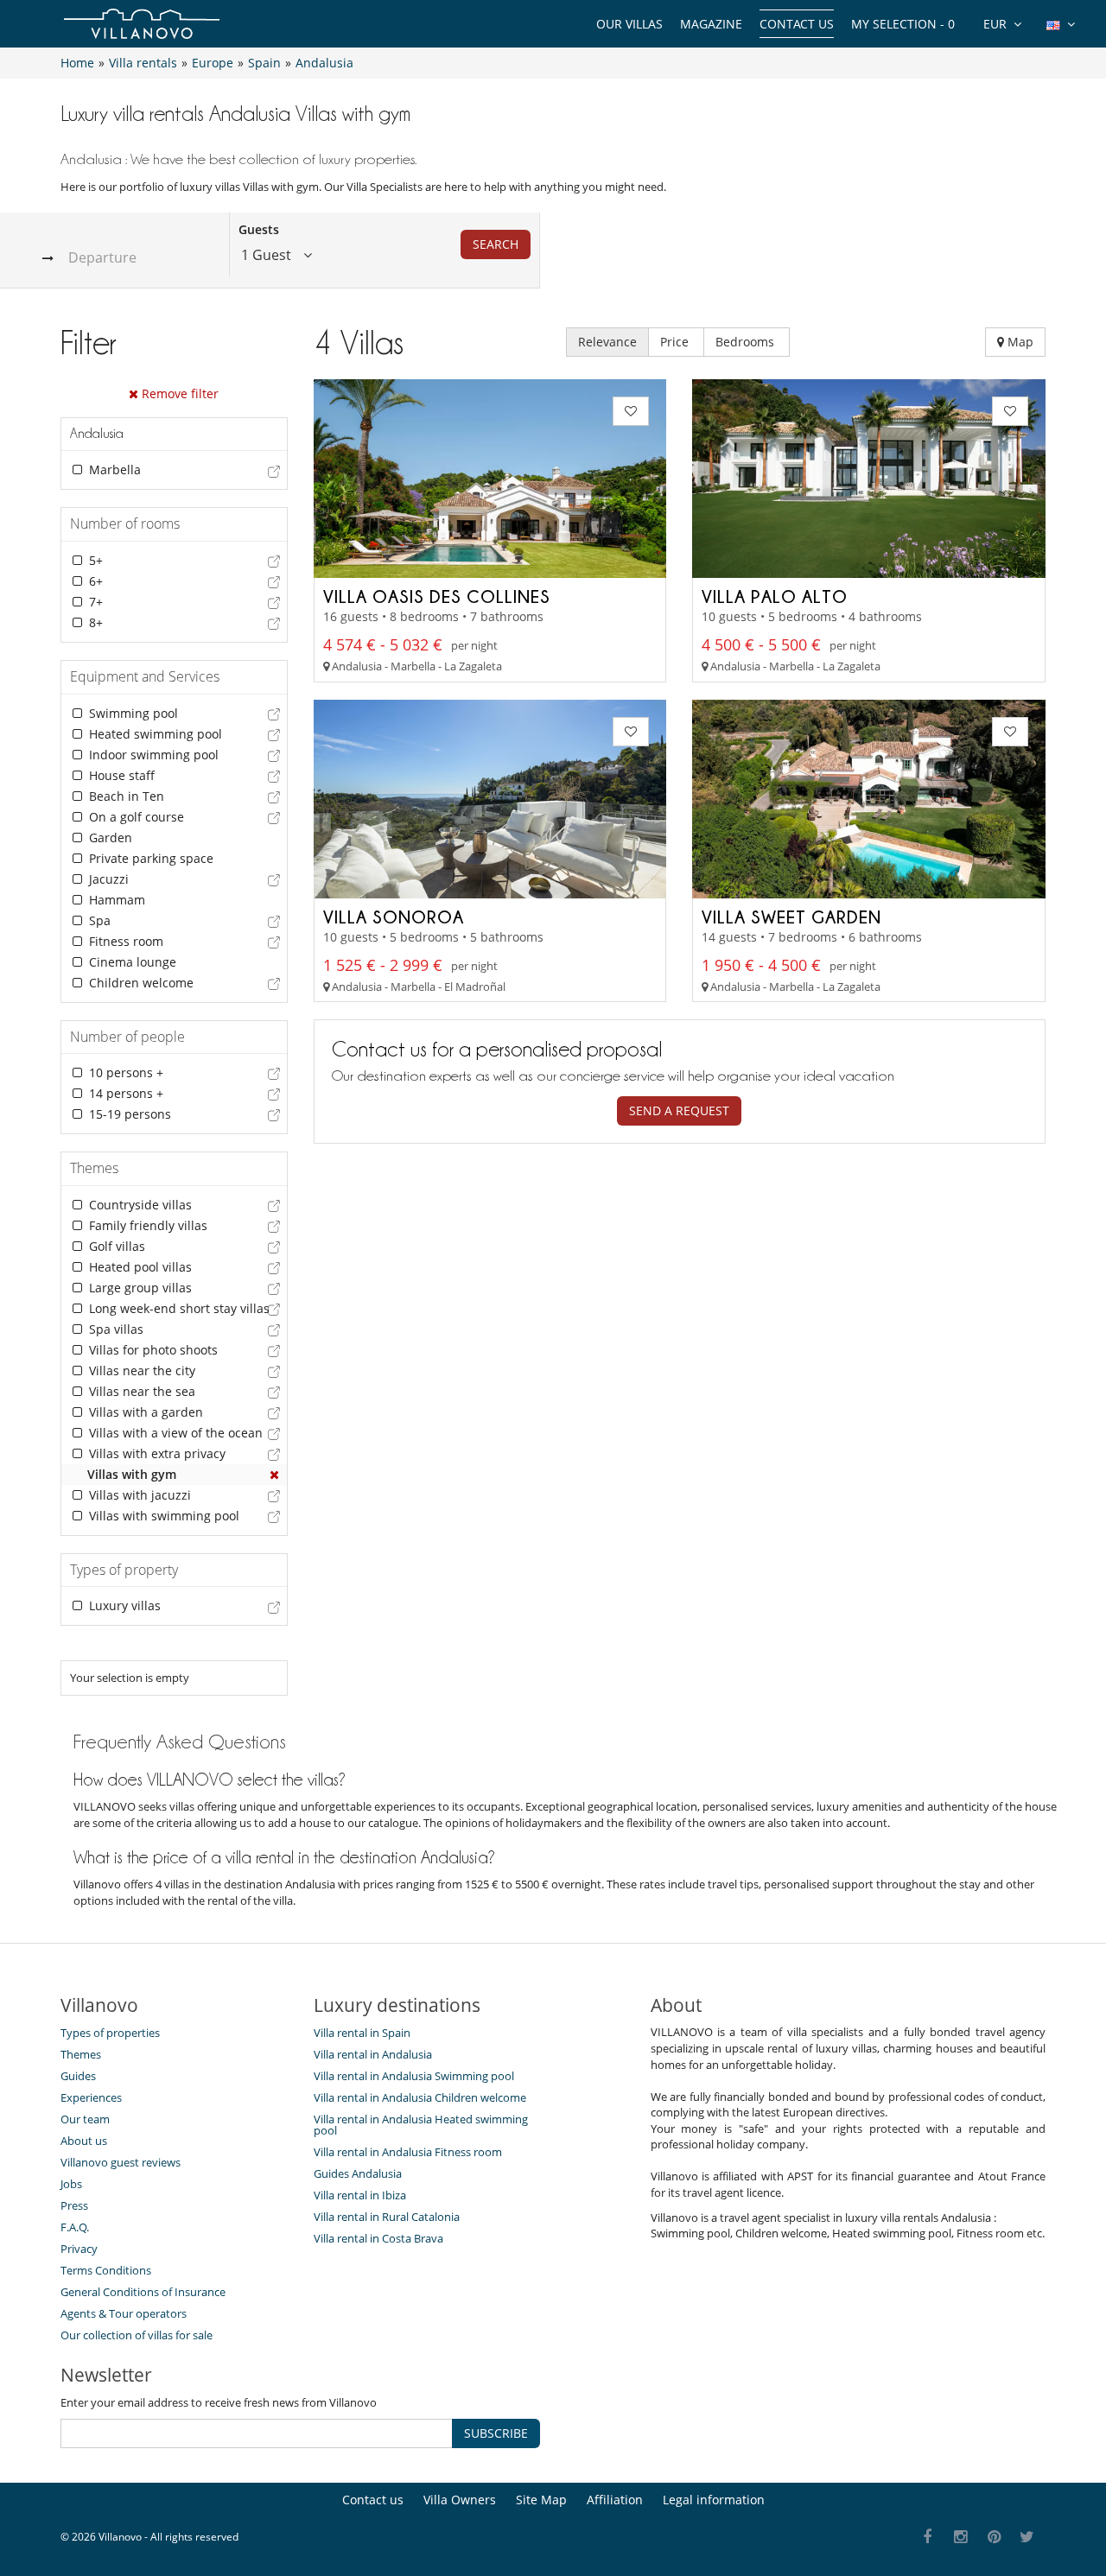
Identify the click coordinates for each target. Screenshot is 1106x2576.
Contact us (797, 24)
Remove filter (178, 393)
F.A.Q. (75, 2227)
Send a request (679, 1110)
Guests (259, 229)
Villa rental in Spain (362, 2033)
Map (1019, 342)
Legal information (714, 2500)
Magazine (711, 24)
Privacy (79, 2249)
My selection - (903, 24)
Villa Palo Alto (775, 596)
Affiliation (615, 2500)
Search (496, 244)
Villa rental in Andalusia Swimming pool (414, 2076)
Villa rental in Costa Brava (378, 2238)
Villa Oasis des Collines (437, 596)
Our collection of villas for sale (137, 2335)
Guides (78, 2076)
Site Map (541, 2500)
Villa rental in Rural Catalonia (387, 2217)
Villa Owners (460, 2500)
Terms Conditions (106, 2270)
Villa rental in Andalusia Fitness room (408, 2152)
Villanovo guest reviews (121, 2162)
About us (84, 2141)
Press (74, 2205)
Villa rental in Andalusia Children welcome (420, 2097)
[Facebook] (928, 2538)
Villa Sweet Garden (791, 917)
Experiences (91, 2097)
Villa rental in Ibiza (360, 2195)
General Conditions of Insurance (143, 2292)
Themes (81, 2054)
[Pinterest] (994, 2538)
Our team (85, 2119)
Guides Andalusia (358, 2173)
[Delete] (275, 1475)
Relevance (607, 342)
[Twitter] (1028, 2538)
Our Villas (629, 24)
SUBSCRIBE (496, 2433)
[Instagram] (961, 2538)
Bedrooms (747, 342)
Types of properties (110, 2033)
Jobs (71, 2184)
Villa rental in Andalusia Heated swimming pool (421, 2125)
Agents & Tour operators (124, 2313)
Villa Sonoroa (394, 917)
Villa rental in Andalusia (373, 2054)
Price (676, 342)
